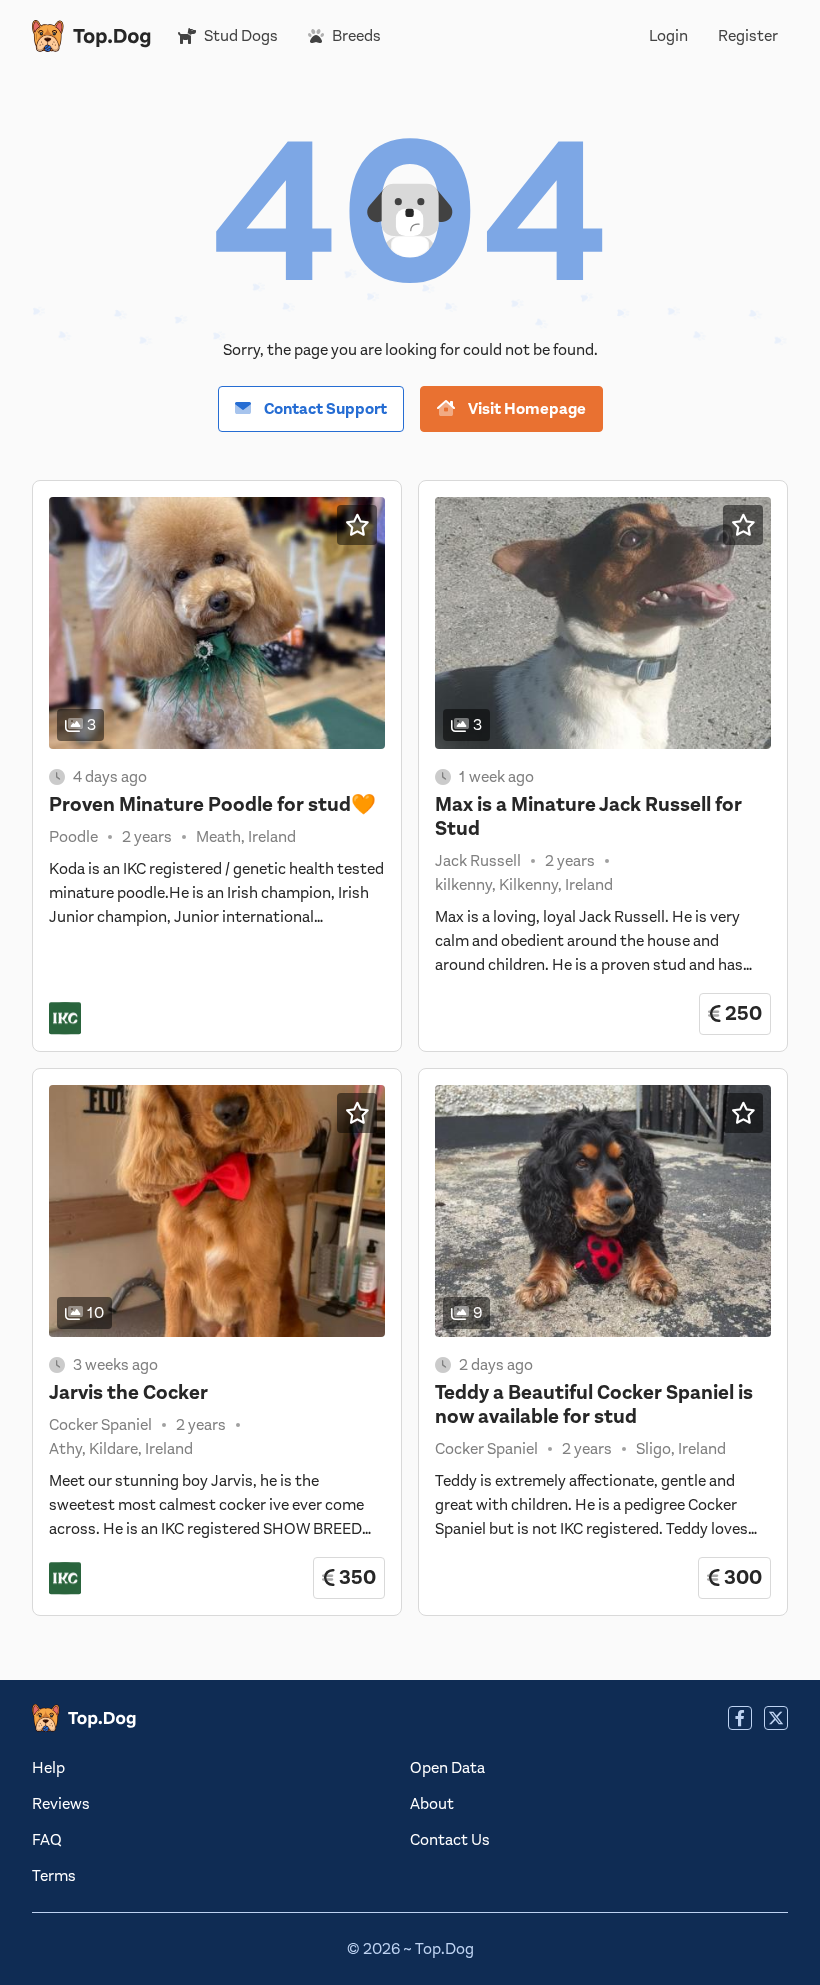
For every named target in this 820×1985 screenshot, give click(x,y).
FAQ (47, 1840)
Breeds (356, 36)
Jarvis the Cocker (128, 1392)
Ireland (272, 837)
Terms (54, 1876)
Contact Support (324, 409)
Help (48, 1768)
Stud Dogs (241, 36)
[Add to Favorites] (357, 525)
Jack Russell (478, 861)
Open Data (447, 1768)
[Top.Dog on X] (776, 1718)
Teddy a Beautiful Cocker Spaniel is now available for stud (594, 1404)
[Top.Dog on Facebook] (740, 1718)
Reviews (61, 1804)
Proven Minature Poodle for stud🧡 (212, 804)
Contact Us (450, 1840)
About (432, 1804)
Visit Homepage (525, 409)
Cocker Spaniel (100, 1425)
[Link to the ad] (217, 623)
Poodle (73, 837)
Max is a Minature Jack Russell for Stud (588, 816)
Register (748, 36)
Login (668, 36)
